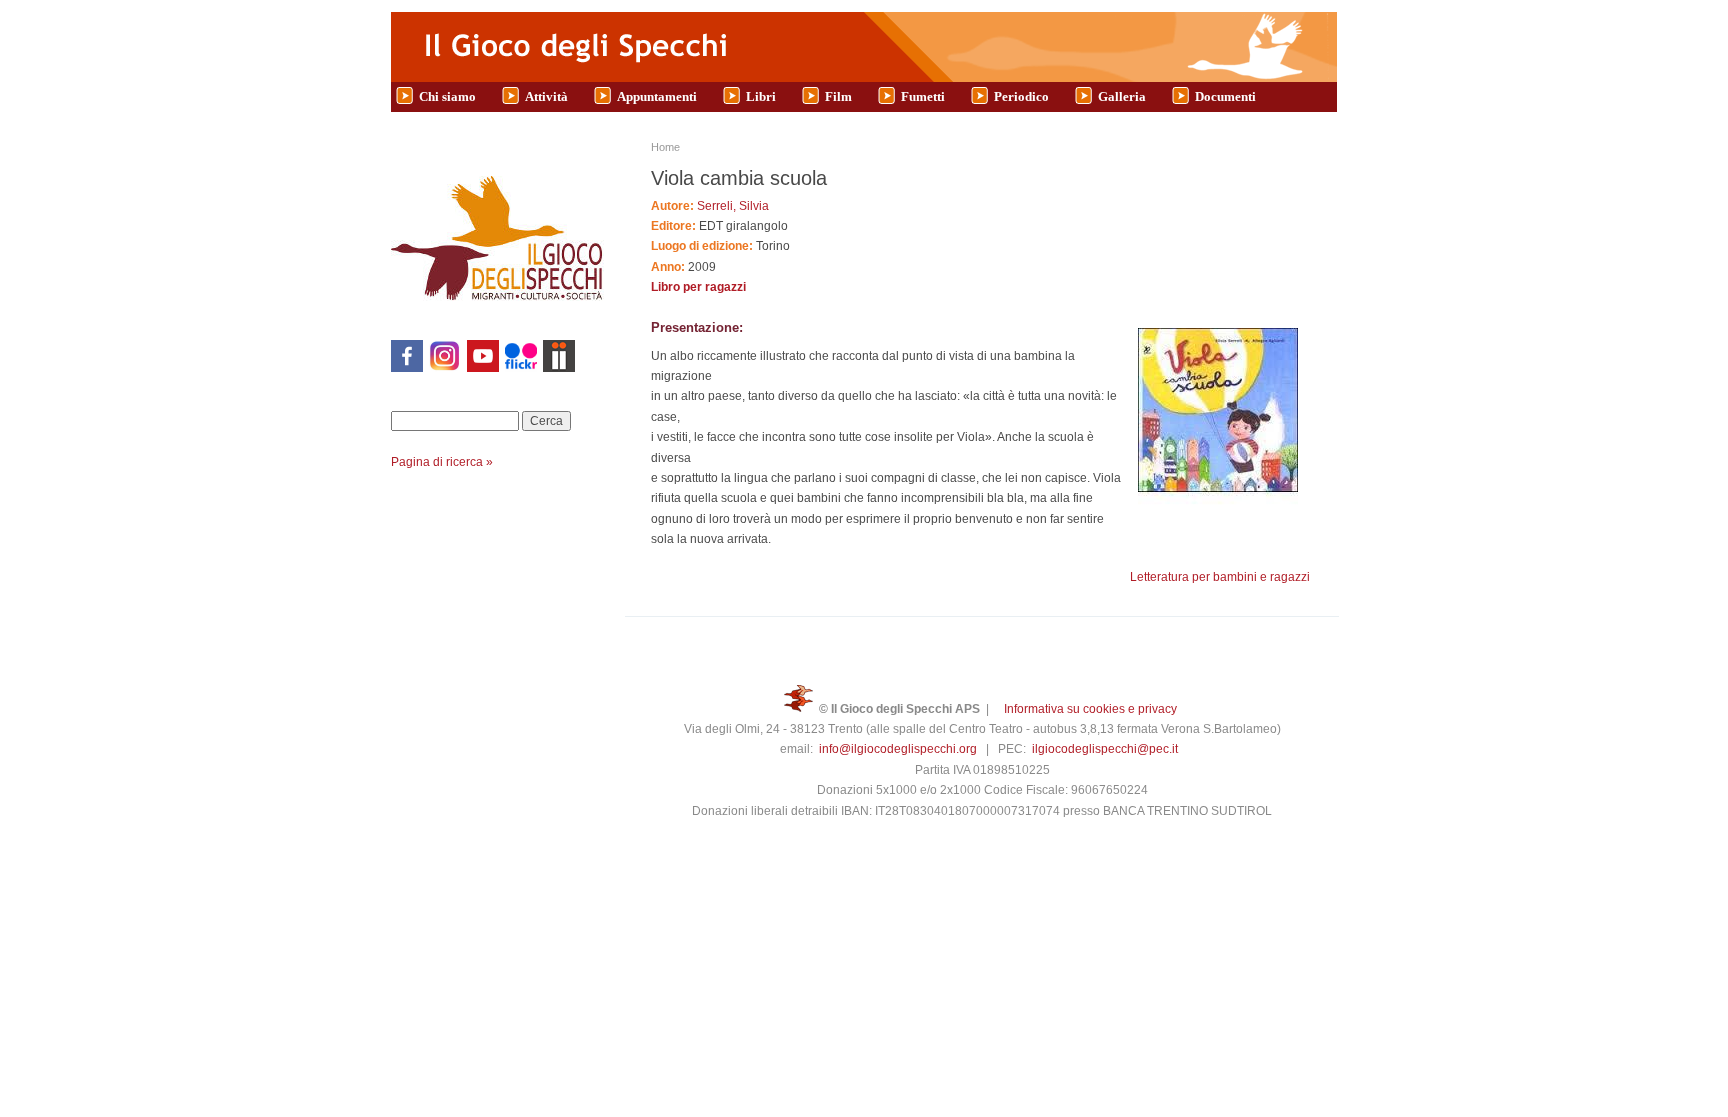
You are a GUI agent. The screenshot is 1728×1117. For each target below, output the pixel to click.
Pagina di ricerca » (442, 462)
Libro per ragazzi (698, 287)
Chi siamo (447, 96)
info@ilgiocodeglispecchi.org (898, 749)
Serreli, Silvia (733, 206)
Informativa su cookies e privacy (1090, 709)
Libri (761, 96)
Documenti (1225, 96)
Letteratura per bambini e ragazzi (1220, 577)
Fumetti (923, 96)
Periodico (1021, 96)
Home (665, 147)
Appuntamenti (657, 96)
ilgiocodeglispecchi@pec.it (1105, 749)
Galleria (1122, 96)
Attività (546, 96)
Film (838, 96)
